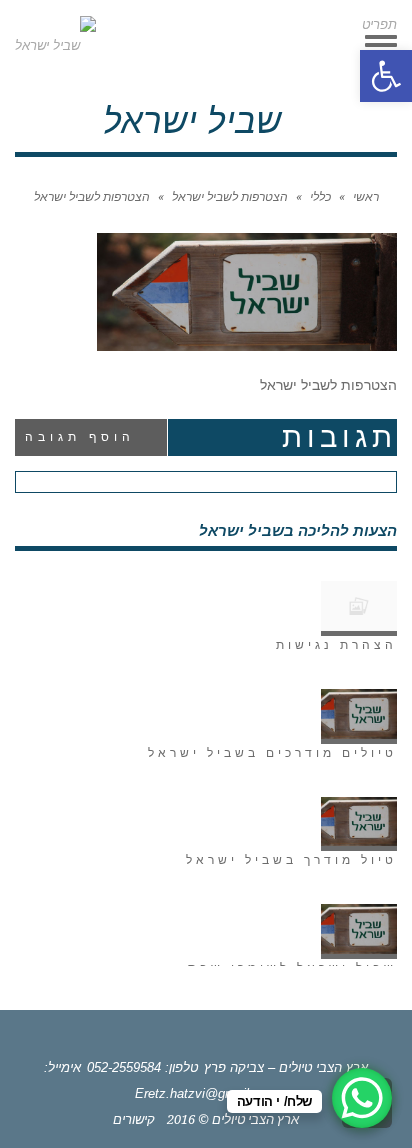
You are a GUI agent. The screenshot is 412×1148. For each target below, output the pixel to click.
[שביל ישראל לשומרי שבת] (359, 931)
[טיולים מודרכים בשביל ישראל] (359, 716)
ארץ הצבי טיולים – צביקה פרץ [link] (286, 1067)
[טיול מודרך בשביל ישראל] (359, 824)
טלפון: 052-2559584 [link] (142, 1067)
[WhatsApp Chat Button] (362, 1098)
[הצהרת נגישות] (359, 608)
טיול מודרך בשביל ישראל (291, 860)
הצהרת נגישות (336, 645)
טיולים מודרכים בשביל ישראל (272, 753)
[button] (386, 76)
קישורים (134, 1119)
